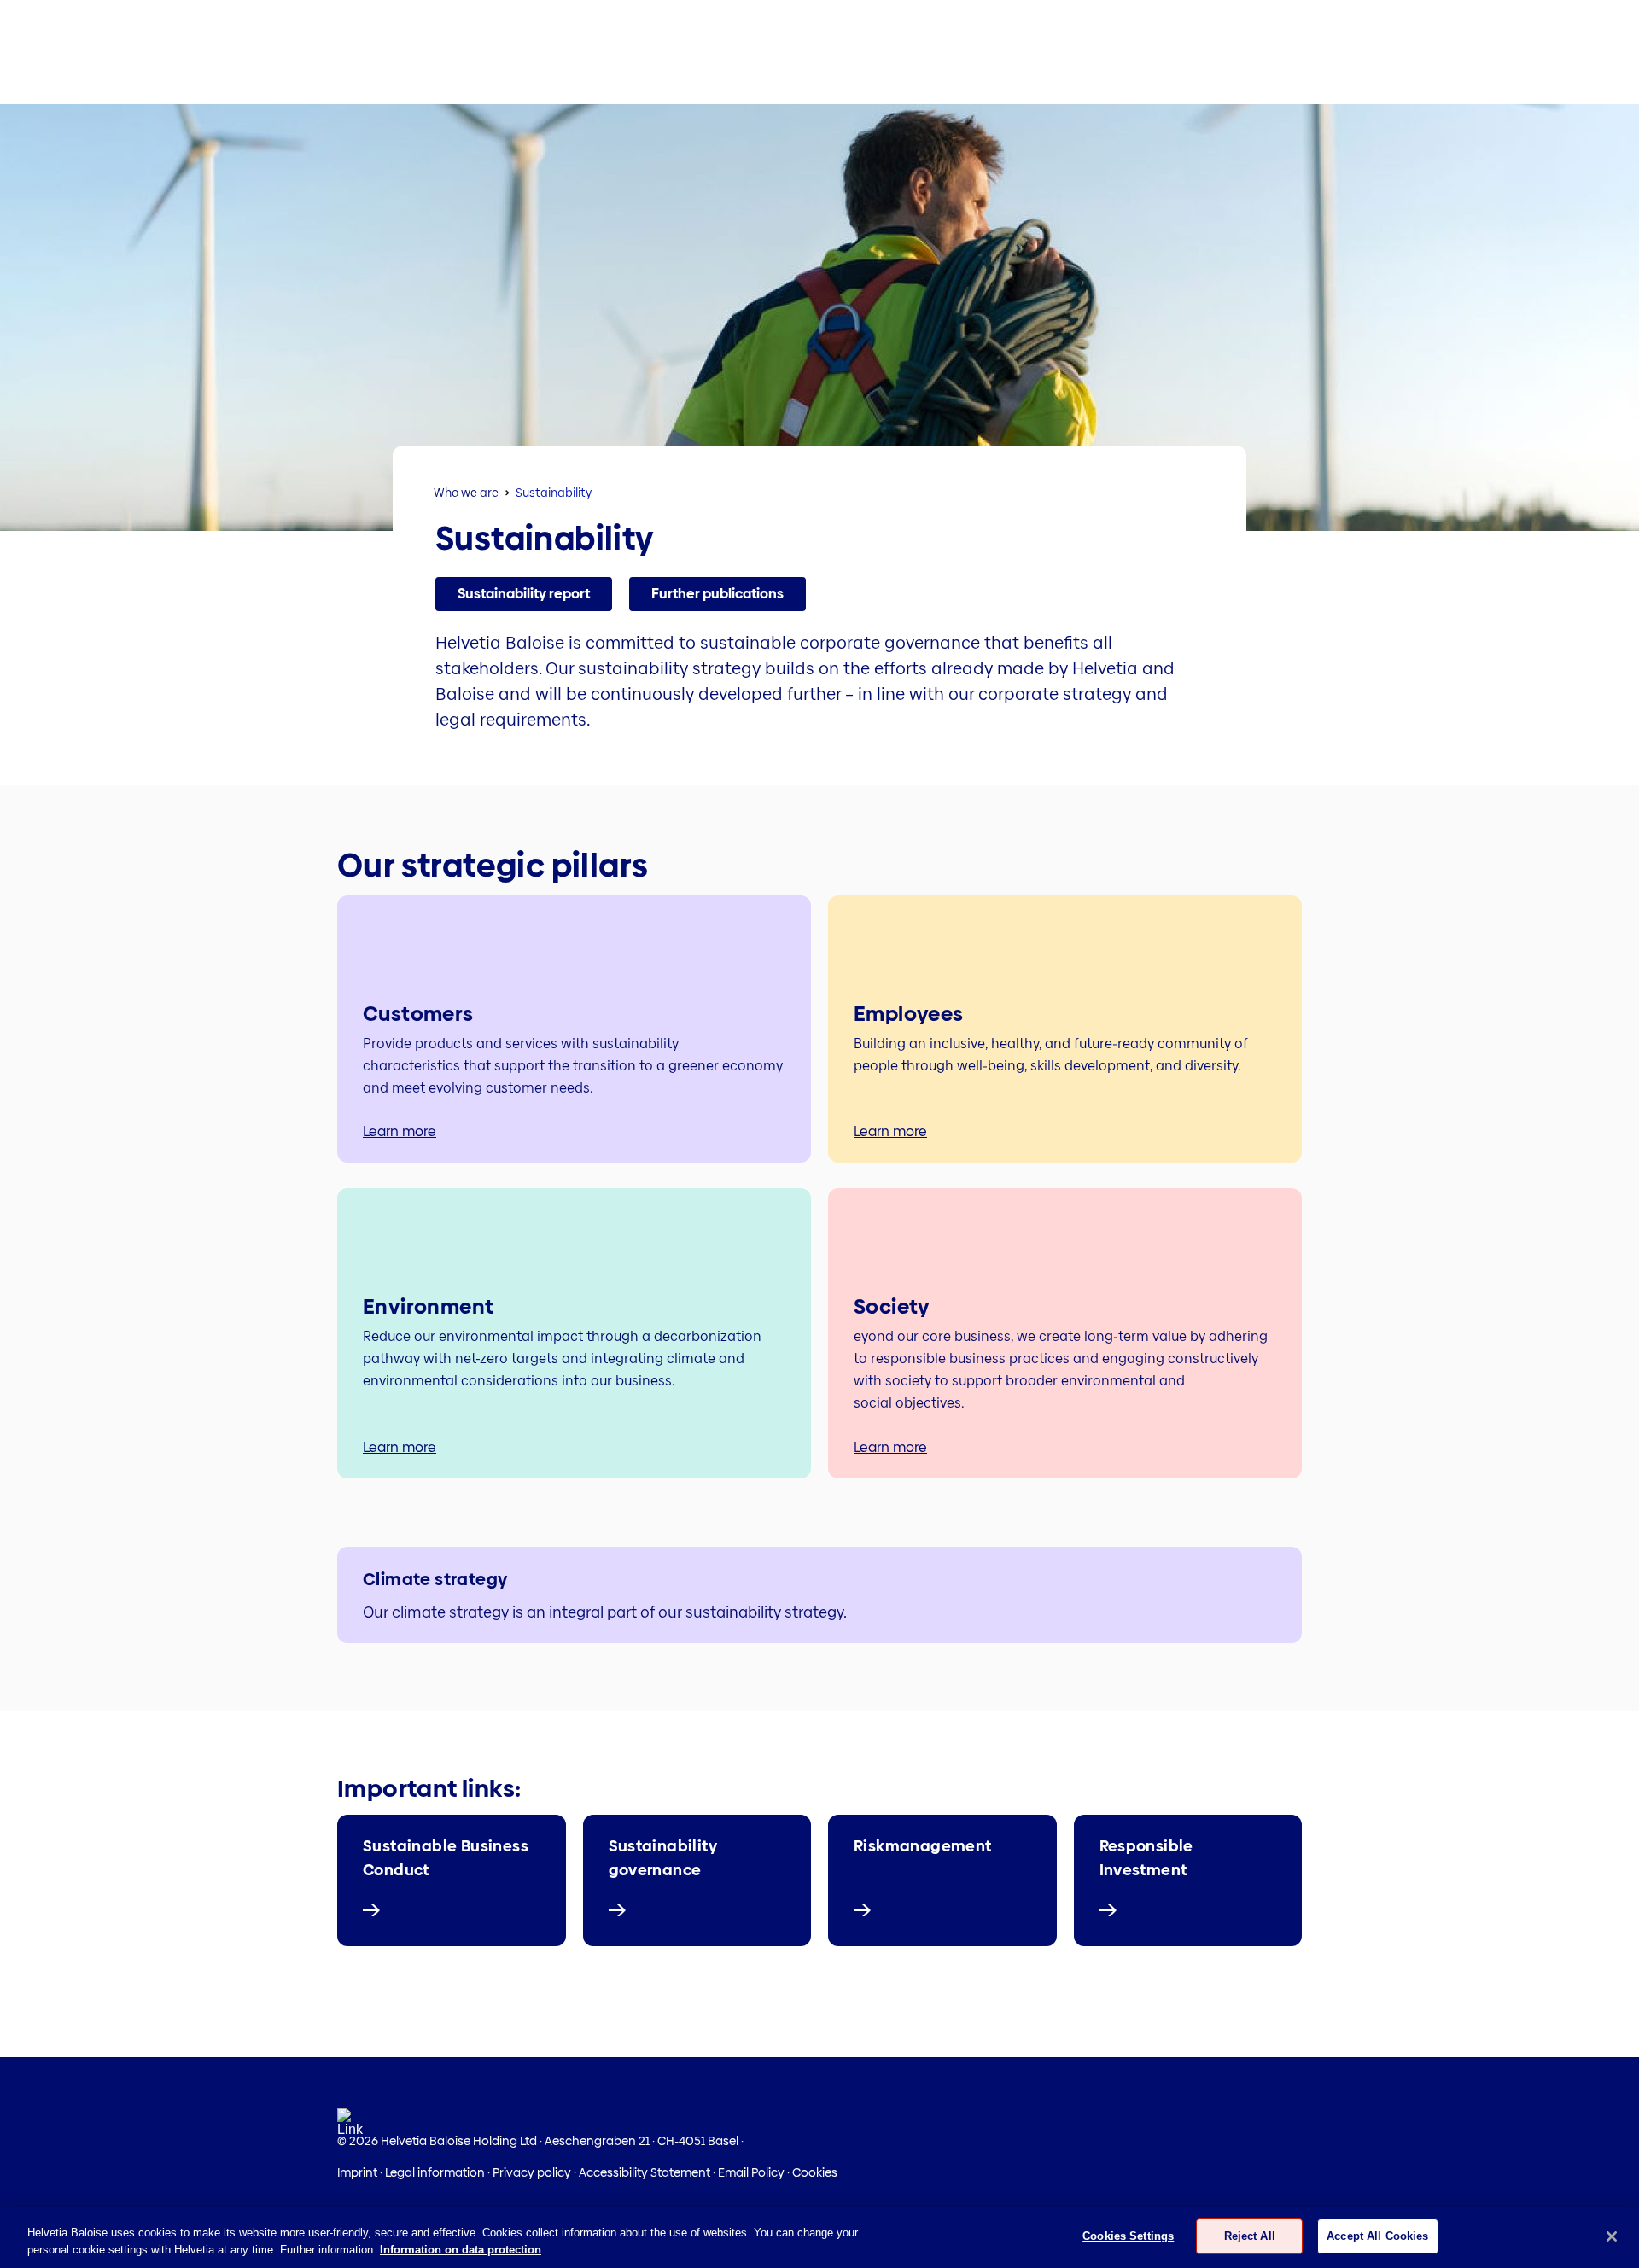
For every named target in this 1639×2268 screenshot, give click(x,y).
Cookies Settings (1128, 2236)
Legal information (435, 2172)
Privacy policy (532, 2172)
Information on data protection (461, 2250)
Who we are (466, 493)
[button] (524, 594)
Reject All (1250, 2236)
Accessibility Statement (645, 2172)
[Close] (1612, 2236)
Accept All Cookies (1377, 2236)
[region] (819, 2238)
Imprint (357, 2172)
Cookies (815, 2172)
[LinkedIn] (350, 2128)
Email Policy (751, 2172)
